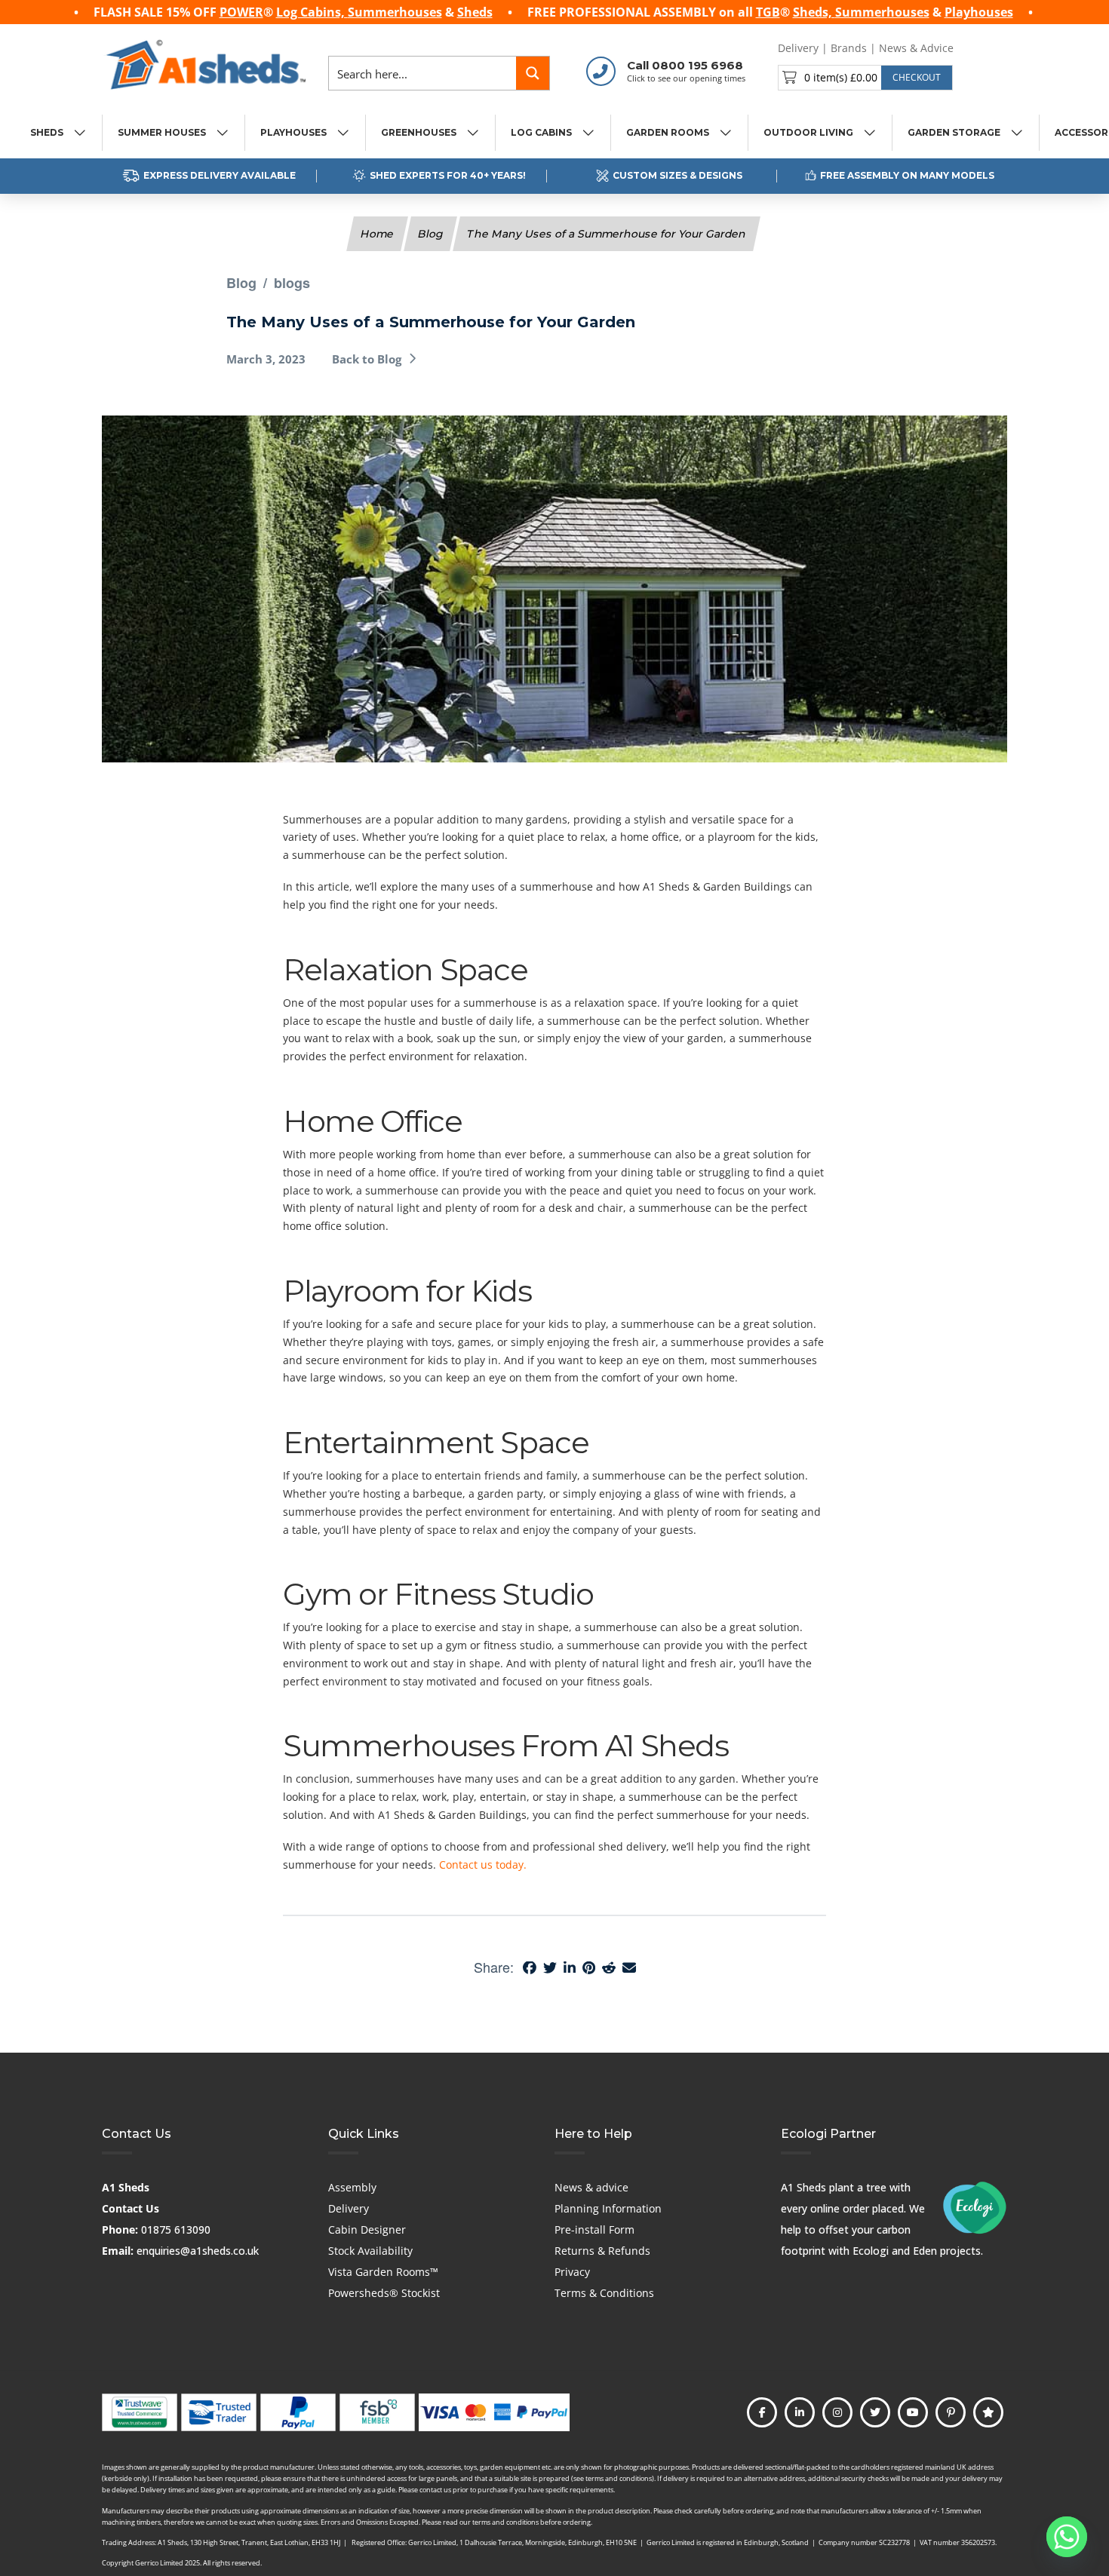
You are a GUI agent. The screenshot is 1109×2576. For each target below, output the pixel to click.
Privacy (572, 2272)
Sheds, (814, 12)
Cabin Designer (367, 2229)
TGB (768, 12)
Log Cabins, (312, 12)
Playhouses (979, 12)
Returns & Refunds (602, 2251)
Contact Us (131, 2208)
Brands (849, 48)
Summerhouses (395, 12)
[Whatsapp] (1067, 2537)
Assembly (352, 2187)
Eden (925, 2251)
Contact (985, 48)
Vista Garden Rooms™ (383, 2272)
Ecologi (871, 2251)
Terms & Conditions (604, 2293)
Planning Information (608, 2208)
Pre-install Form (594, 2229)
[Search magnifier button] (533, 73)
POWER (241, 12)
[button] (865, 78)
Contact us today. (483, 1865)
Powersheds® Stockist (384, 2293)
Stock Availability (370, 2251)
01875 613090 (176, 2229)
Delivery (798, 48)
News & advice (591, 2187)
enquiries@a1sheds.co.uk (198, 2251)
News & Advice (916, 48)
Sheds (475, 12)
